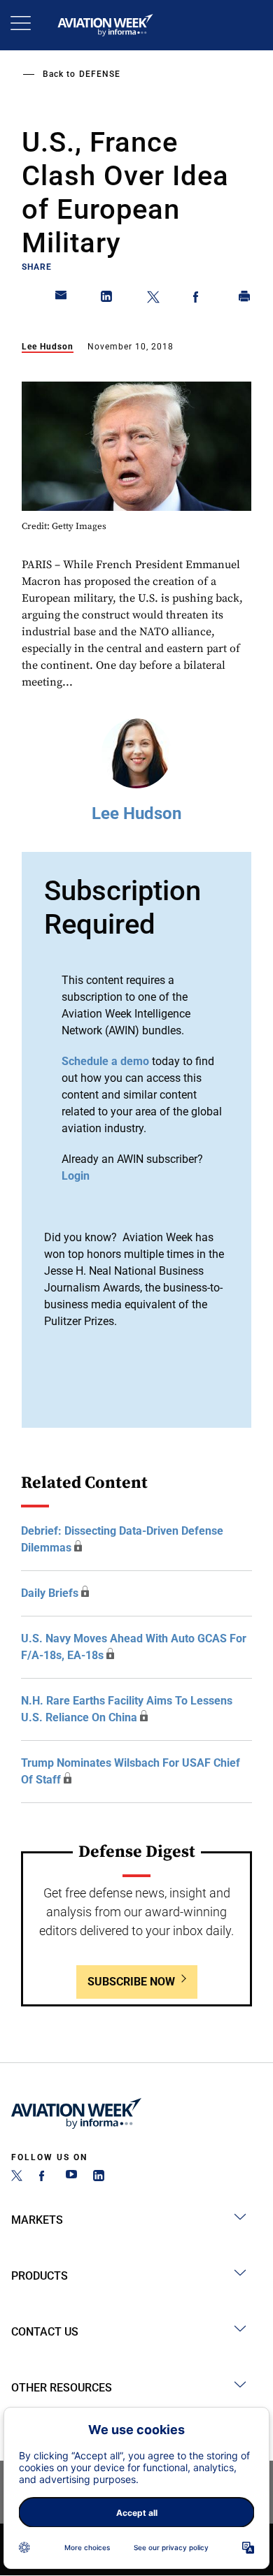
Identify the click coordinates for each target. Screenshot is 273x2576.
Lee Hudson (48, 347)
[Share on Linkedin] (107, 299)
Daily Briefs (50, 1593)
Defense (100, 74)
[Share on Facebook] (199, 299)
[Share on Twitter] (153, 299)
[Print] (245, 299)
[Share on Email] (62, 299)
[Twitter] (17, 2177)
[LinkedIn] (99, 2177)
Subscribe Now (131, 1982)
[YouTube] (71, 2177)
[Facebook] (44, 2177)
